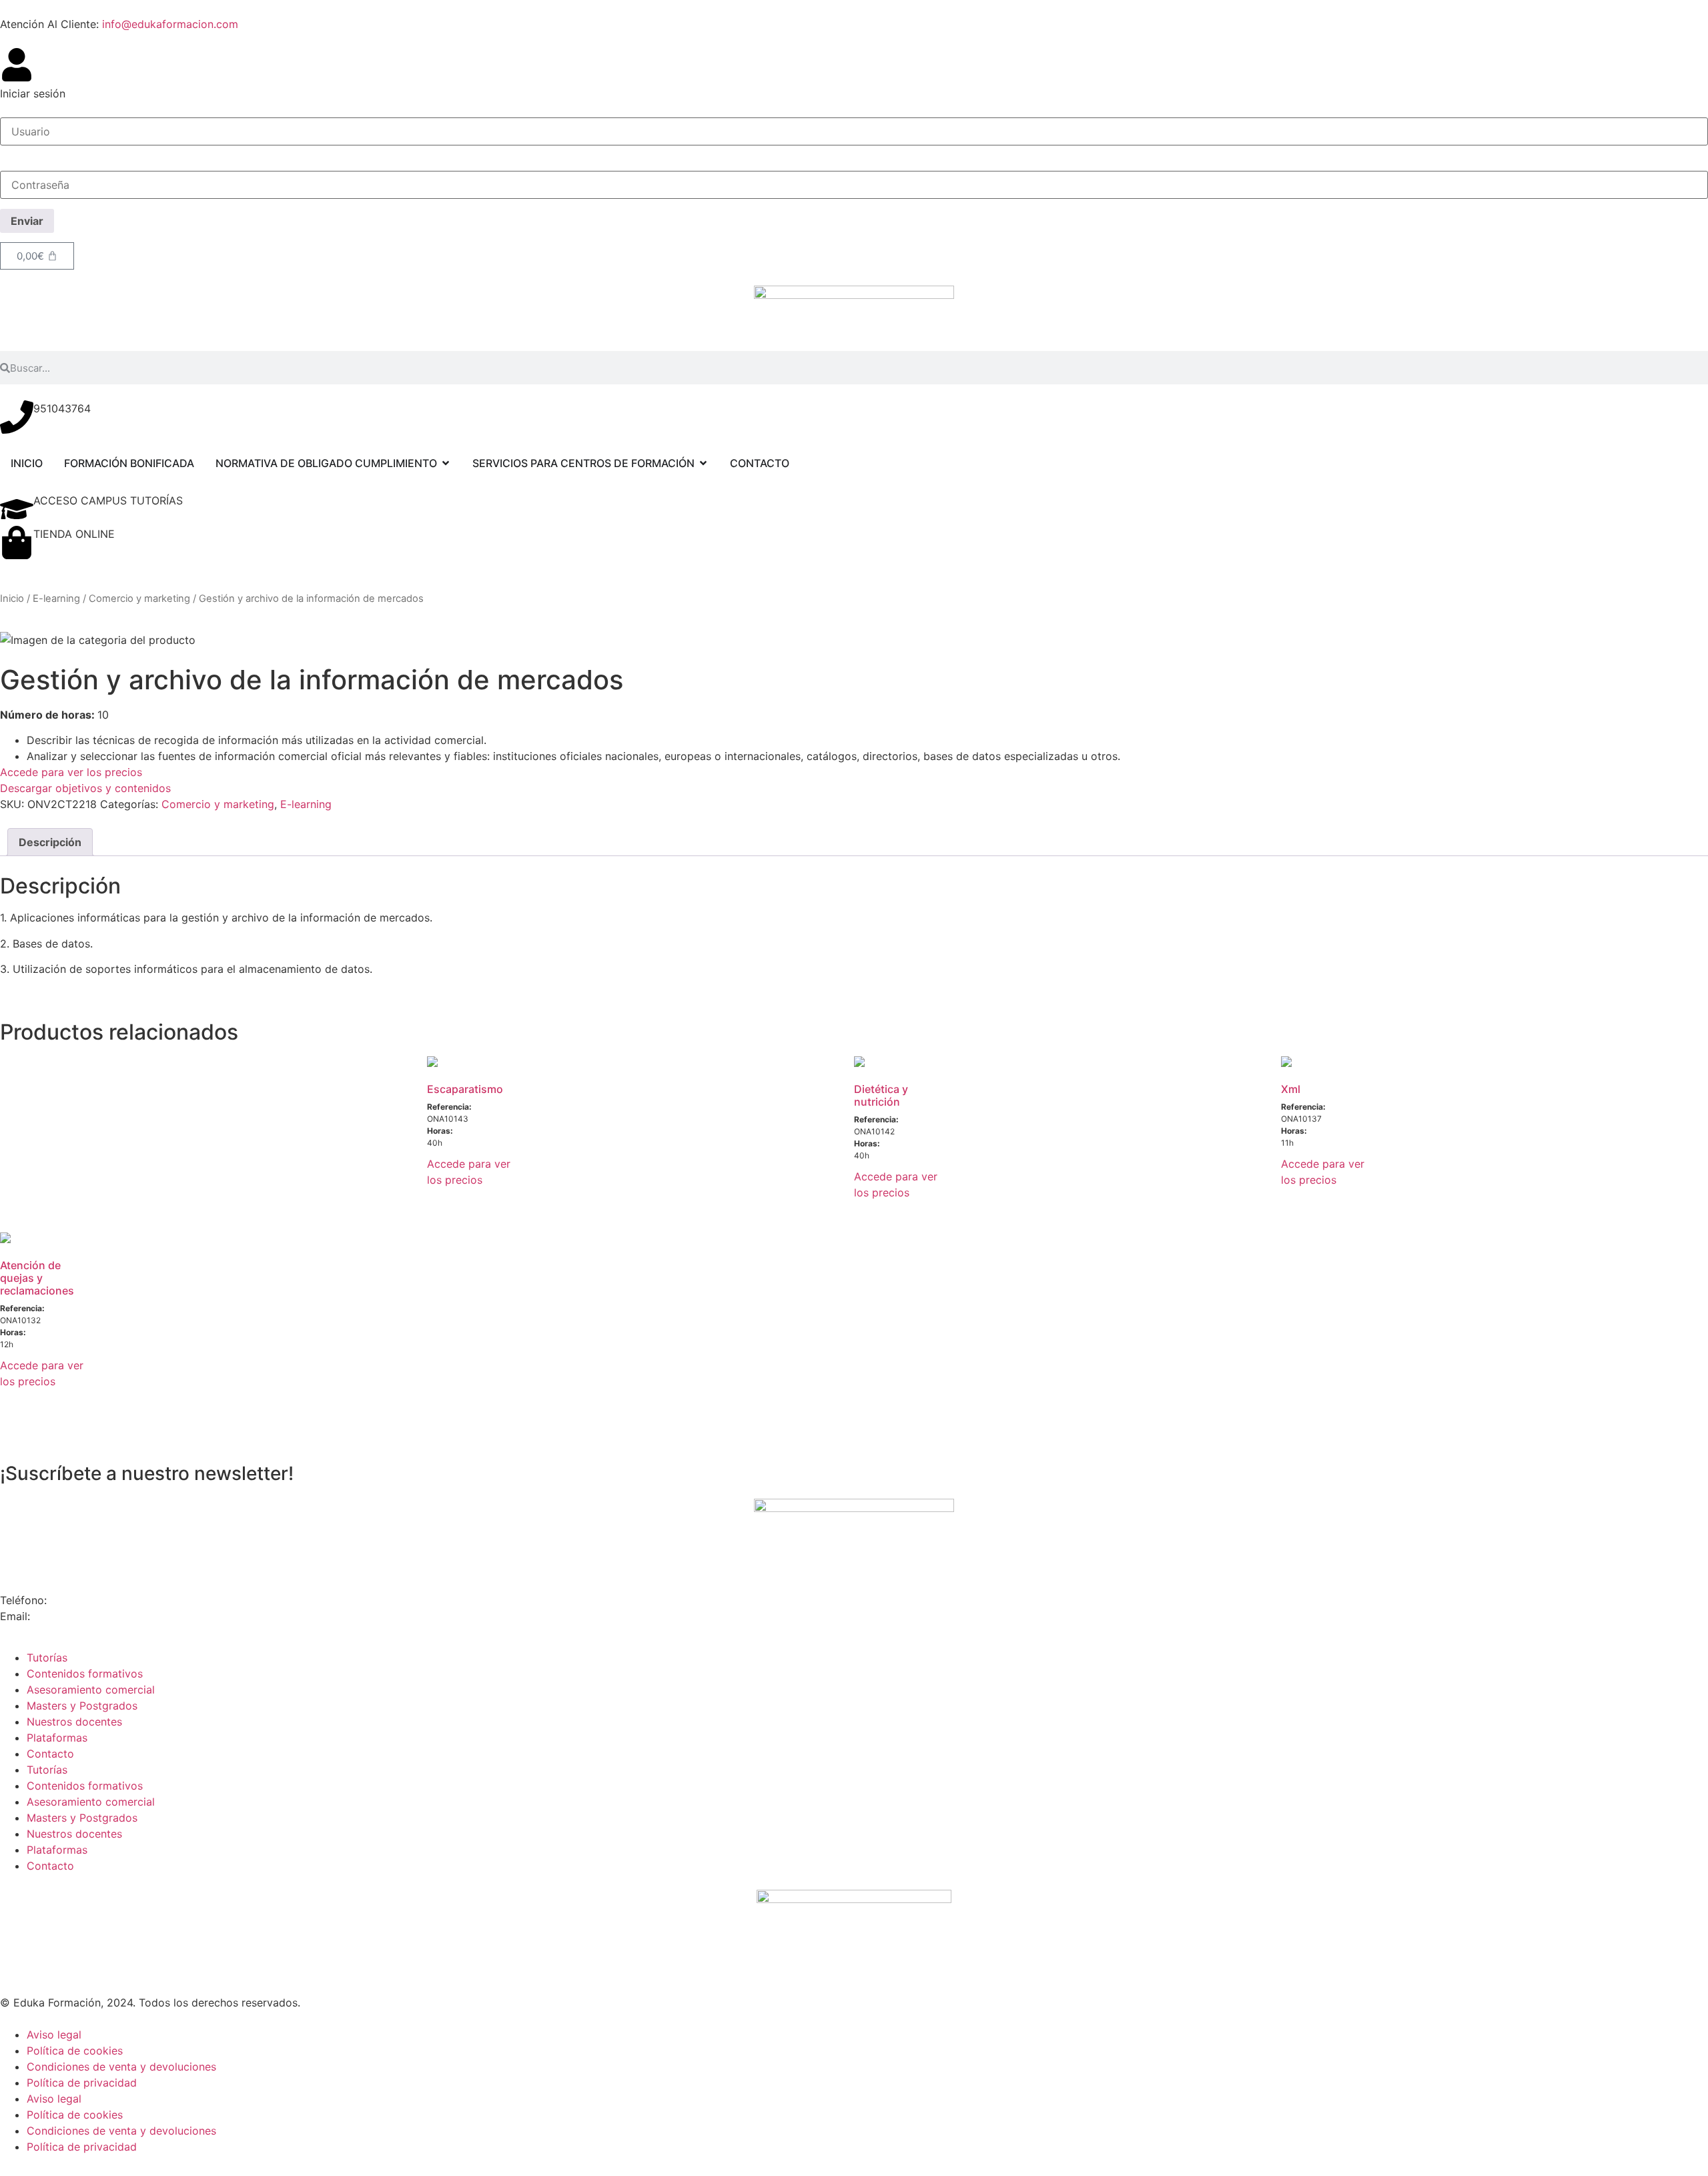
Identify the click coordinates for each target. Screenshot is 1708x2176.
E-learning (56, 599)
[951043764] (17, 417)
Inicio (12, 599)
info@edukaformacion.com (170, 24)
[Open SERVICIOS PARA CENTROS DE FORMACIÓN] (703, 463)
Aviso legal (54, 2035)
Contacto (50, 1754)
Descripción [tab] (50, 842)
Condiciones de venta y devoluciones (121, 2067)
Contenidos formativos (85, 1674)
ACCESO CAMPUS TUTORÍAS (108, 500)
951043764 (62, 408)
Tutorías (47, 1658)
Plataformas (57, 1738)
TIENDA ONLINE (74, 534)
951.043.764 (84, 1600)
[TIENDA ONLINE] (17, 542)
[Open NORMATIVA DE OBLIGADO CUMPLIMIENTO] (446, 463)
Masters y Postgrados (82, 1706)
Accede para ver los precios (71, 772)
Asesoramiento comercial (91, 1690)
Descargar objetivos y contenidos (85, 788)
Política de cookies (75, 2051)
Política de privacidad (82, 2083)
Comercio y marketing (139, 599)
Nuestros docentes (74, 1722)
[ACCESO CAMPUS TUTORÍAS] (17, 509)
